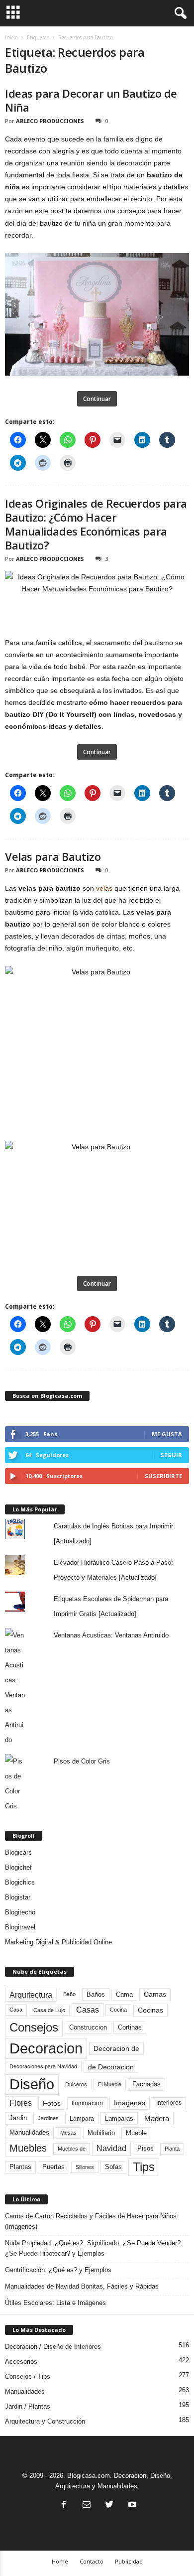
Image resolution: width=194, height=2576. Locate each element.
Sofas (113, 2167)
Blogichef (18, 1867)
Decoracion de (116, 2048)
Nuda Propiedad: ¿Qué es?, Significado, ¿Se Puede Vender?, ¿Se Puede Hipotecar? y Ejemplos (94, 2248)
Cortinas (130, 2028)
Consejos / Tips (28, 2376)
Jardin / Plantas (28, 2406)
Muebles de (72, 2149)
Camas (155, 1994)
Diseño (32, 2084)
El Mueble (110, 2084)
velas (104, 888)
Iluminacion (87, 2103)
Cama (124, 1995)
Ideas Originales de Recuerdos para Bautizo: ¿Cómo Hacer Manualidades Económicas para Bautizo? (96, 524)
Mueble (136, 2133)
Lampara (82, 2118)
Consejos (34, 2027)
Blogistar (18, 1897)
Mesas (68, 2133)
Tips (144, 2167)
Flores (21, 2103)
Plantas (20, 2167)
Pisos (145, 2149)
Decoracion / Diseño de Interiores (53, 2347)
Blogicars (18, 1852)
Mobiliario (101, 2133)
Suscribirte (163, 1476)
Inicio (11, 37)
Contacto (92, 2561)
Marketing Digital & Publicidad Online (58, 1942)
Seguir (171, 1455)
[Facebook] (64, 2506)
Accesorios (21, 2362)
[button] (179, 13)
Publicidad (129, 2561)
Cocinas (150, 2010)
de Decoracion (111, 2067)
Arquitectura (31, 1995)
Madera (157, 2118)
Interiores (169, 2103)
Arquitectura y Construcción (45, 2421)
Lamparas (119, 2118)
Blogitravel (20, 1927)
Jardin (18, 2118)
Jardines (48, 2118)
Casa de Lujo (49, 2010)
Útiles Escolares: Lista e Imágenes (55, 2303)
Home (60, 2561)
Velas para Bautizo (53, 856)
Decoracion (46, 2048)
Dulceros (76, 2084)
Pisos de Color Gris (82, 1761)
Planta (172, 2149)
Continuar (97, 399)
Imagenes (130, 2103)
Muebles (28, 2148)
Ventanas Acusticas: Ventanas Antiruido (111, 1635)
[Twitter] (109, 2506)
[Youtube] (131, 2506)
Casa (16, 2010)
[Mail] (87, 2506)
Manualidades (29, 2133)
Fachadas (146, 2084)
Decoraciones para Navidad (43, 2066)
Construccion (88, 2028)
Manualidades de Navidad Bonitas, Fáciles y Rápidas (82, 2286)
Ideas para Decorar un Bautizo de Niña (91, 100)
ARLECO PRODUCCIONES (50, 121)
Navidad (111, 2148)
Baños (96, 1994)
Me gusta (167, 1434)
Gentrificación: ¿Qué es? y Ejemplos (58, 2270)
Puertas (53, 2167)
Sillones (85, 2167)
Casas (88, 2010)
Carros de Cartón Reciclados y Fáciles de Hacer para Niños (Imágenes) (91, 2221)
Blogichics (20, 1882)
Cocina (118, 2010)
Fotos (52, 2103)
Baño (69, 1994)
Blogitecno (20, 1912)
